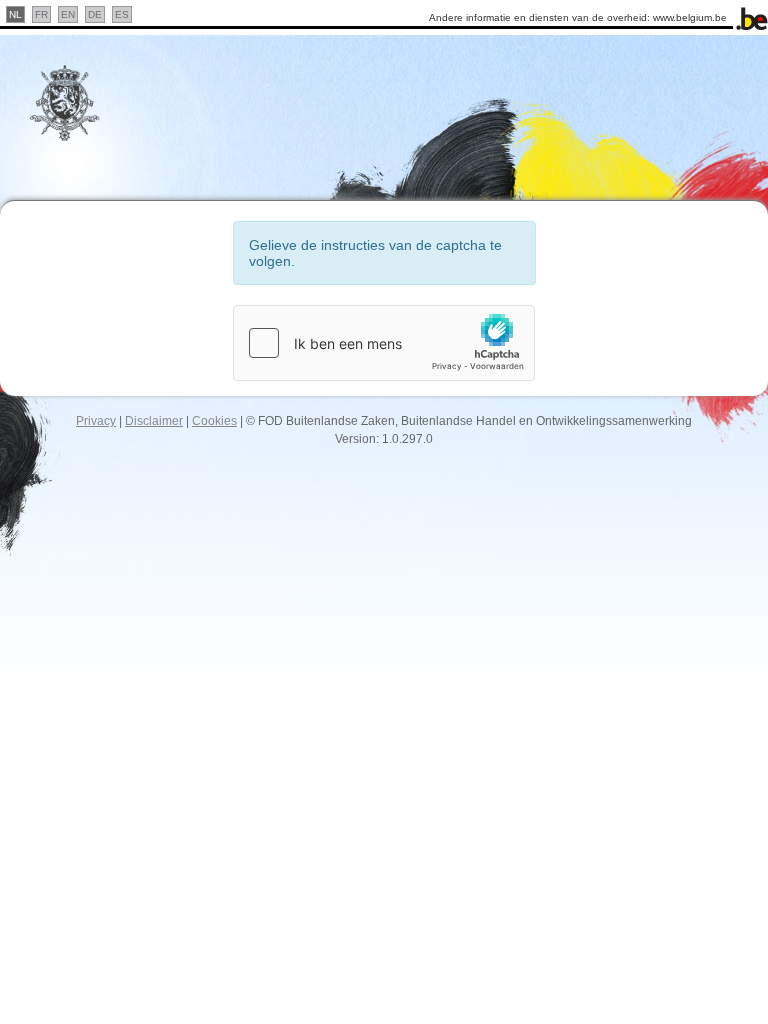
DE (95, 14)
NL (15, 14)
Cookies (214, 421)
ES (122, 14)
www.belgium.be (690, 17)
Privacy (96, 421)
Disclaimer (154, 421)
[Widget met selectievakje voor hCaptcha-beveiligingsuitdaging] (384, 343)
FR (41, 14)
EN (68, 14)
